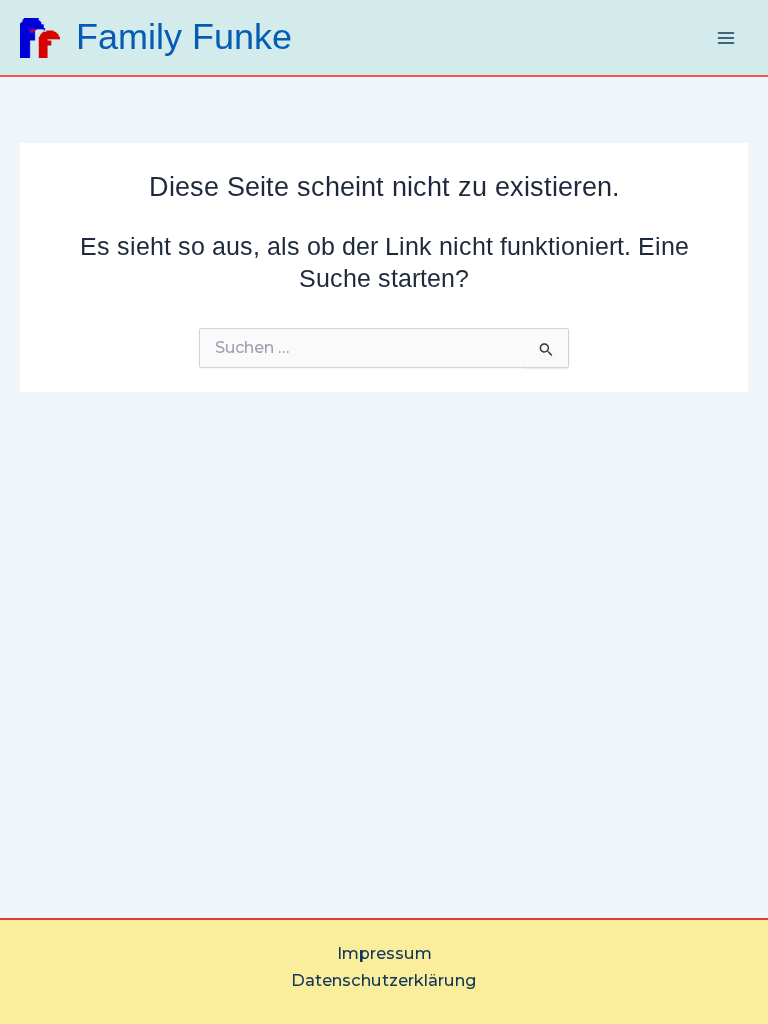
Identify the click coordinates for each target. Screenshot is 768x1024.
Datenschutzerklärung (384, 980)
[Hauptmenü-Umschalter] (725, 37)
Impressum (384, 953)
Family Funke (184, 37)
